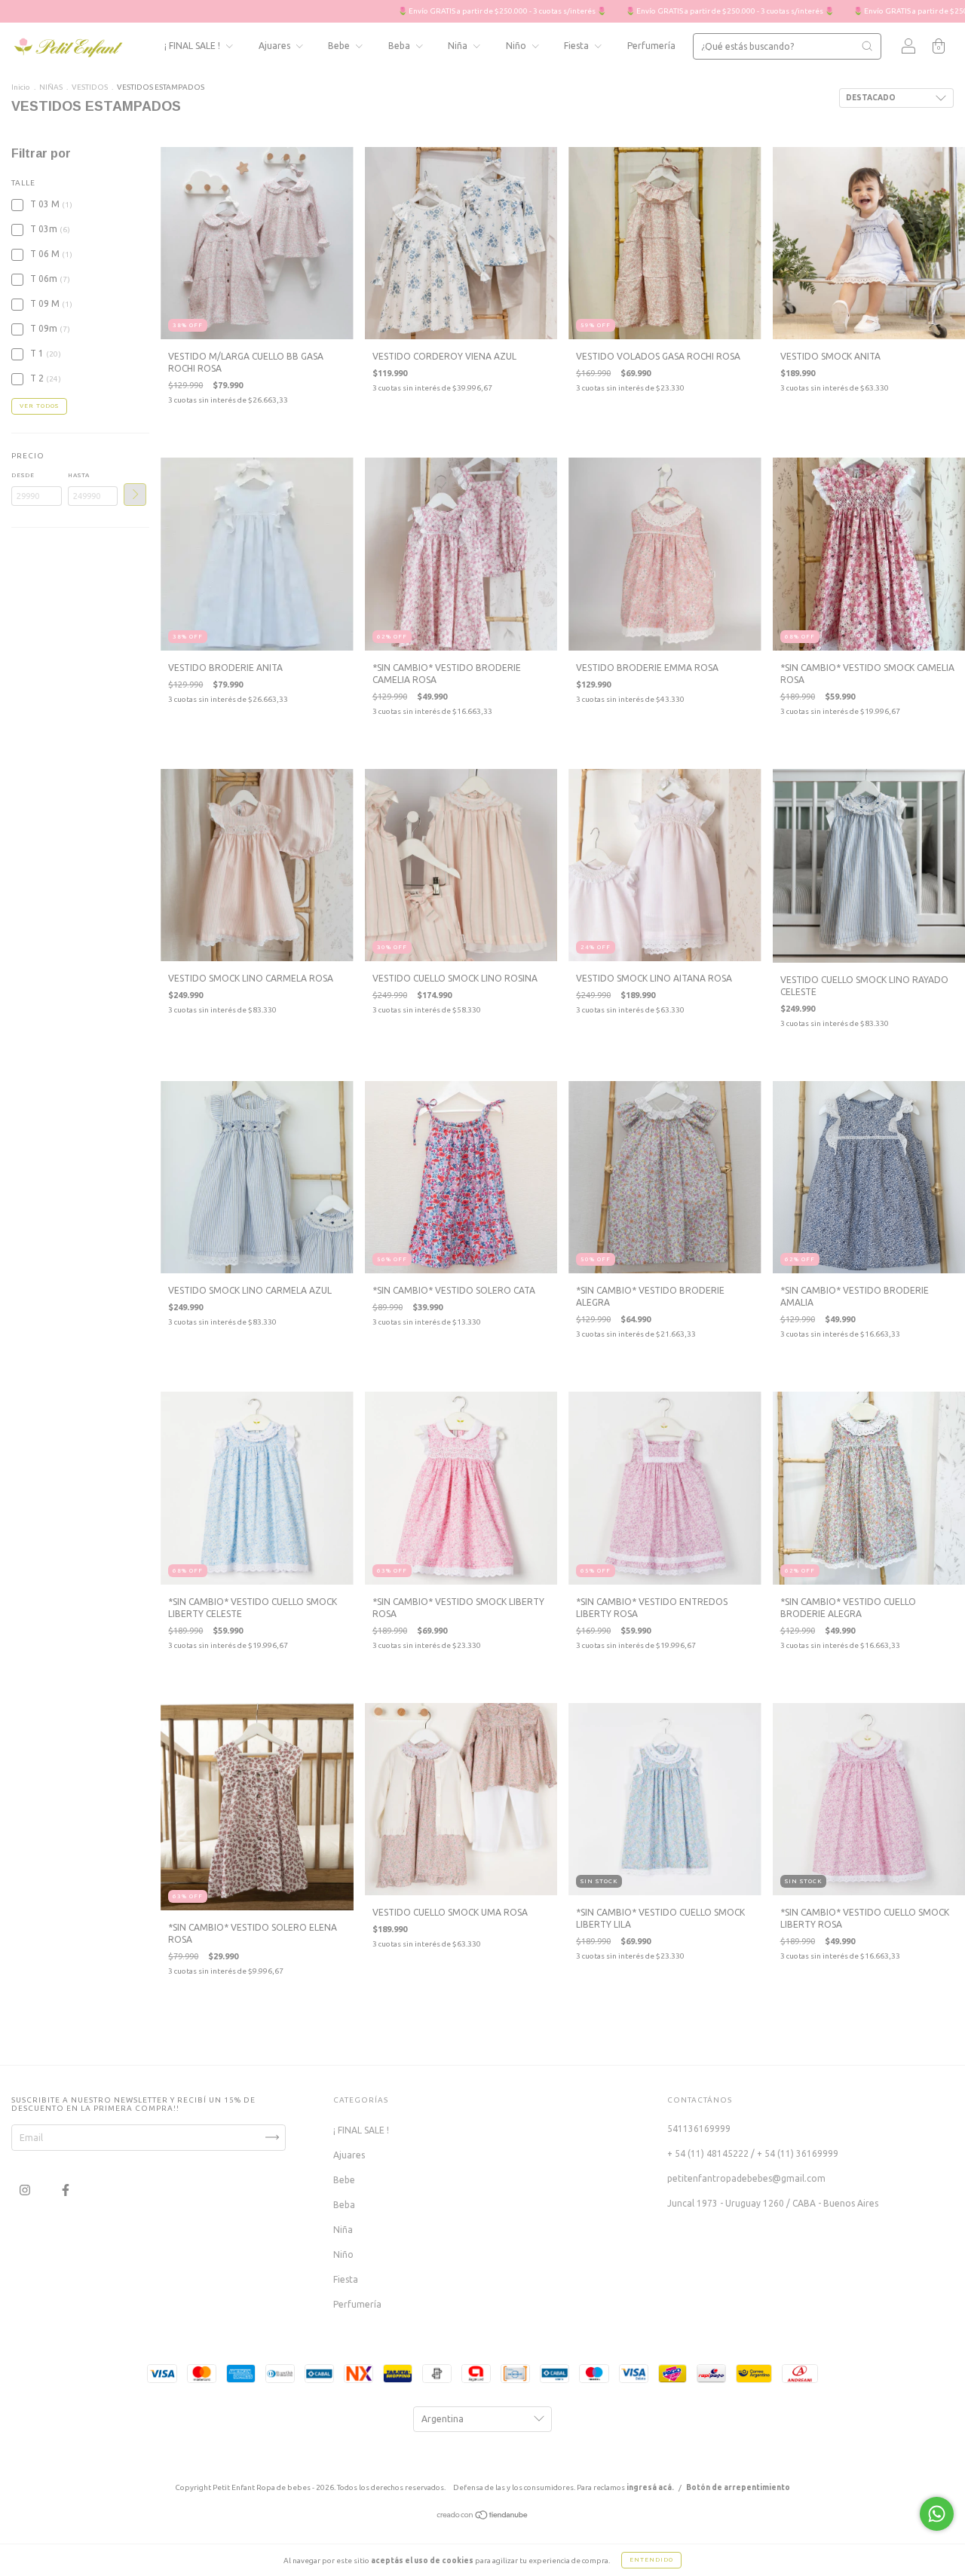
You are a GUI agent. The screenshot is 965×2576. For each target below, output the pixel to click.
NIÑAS (52, 87)
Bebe (340, 46)
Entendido (651, 2560)
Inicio (21, 87)
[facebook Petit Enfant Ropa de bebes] (66, 2190)
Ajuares (276, 46)
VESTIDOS (90, 87)
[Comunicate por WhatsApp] (937, 2514)
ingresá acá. (650, 2487)
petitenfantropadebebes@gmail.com (746, 2178)
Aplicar (135, 495)
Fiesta (577, 46)
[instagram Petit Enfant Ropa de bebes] (26, 2190)
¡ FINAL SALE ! (193, 46)
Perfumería (651, 46)
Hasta (79, 475)
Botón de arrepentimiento (738, 2487)
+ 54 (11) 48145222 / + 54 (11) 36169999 (753, 2153)
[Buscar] (867, 46)
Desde (23, 475)
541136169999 (699, 2129)
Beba (400, 46)
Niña (459, 46)
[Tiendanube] (483, 2516)
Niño (517, 46)
